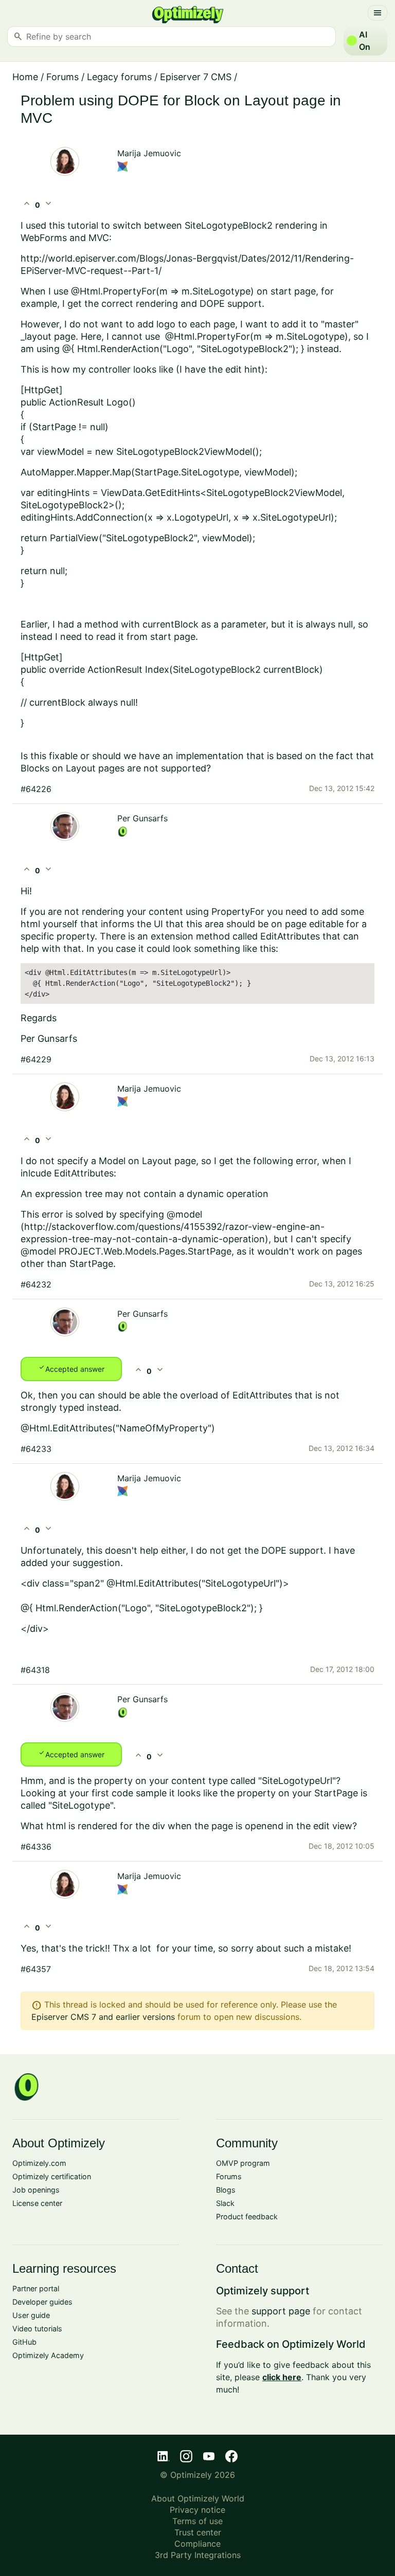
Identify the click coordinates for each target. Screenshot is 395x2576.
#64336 (36, 1847)
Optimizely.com (39, 2163)
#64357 (36, 1969)
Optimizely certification (52, 2176)
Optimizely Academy (48, 2355)
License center (37, 2203)
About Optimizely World (198, 2498)
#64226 (36, 789)
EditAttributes (290, 936)
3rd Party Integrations (198, 2555)
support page (281, 2311)
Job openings (36, 2190)
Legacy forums (119, 77)
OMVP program (243, 2163)
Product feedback (247, 2216)
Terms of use (197, 2521)
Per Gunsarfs (142, 818)
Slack (225, 2203)
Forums (62, 77)
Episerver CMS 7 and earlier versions (103, 2017)
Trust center (198, 2532)
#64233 (36, 1449)
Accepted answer (71, 1368)
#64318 (35, 1670)
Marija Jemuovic (149, 153)
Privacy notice (197, 2510)
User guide (31, 2315)
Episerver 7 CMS (196, 77)
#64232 (36, 1284)
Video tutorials (37, 2329)
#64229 (36, 1059)
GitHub (24, 2342)
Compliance (197, 2544)
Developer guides (42, 2302)
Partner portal (36, 2288)
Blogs (226, 2190)
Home (25, 77)
